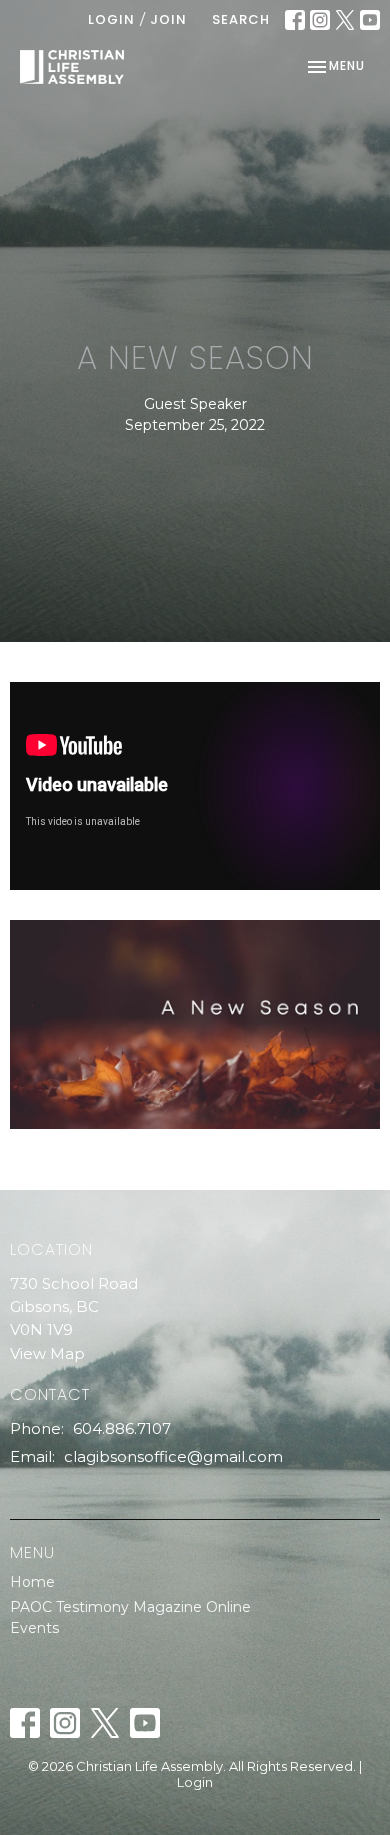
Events (34, 1628)
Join (168, 19)
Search (241, 19)
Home (32, 1582)
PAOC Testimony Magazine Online (130, 1607)
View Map (47, 1353)
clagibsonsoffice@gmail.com (173, 1456)
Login (111, 19)
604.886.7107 (122, 1428)
